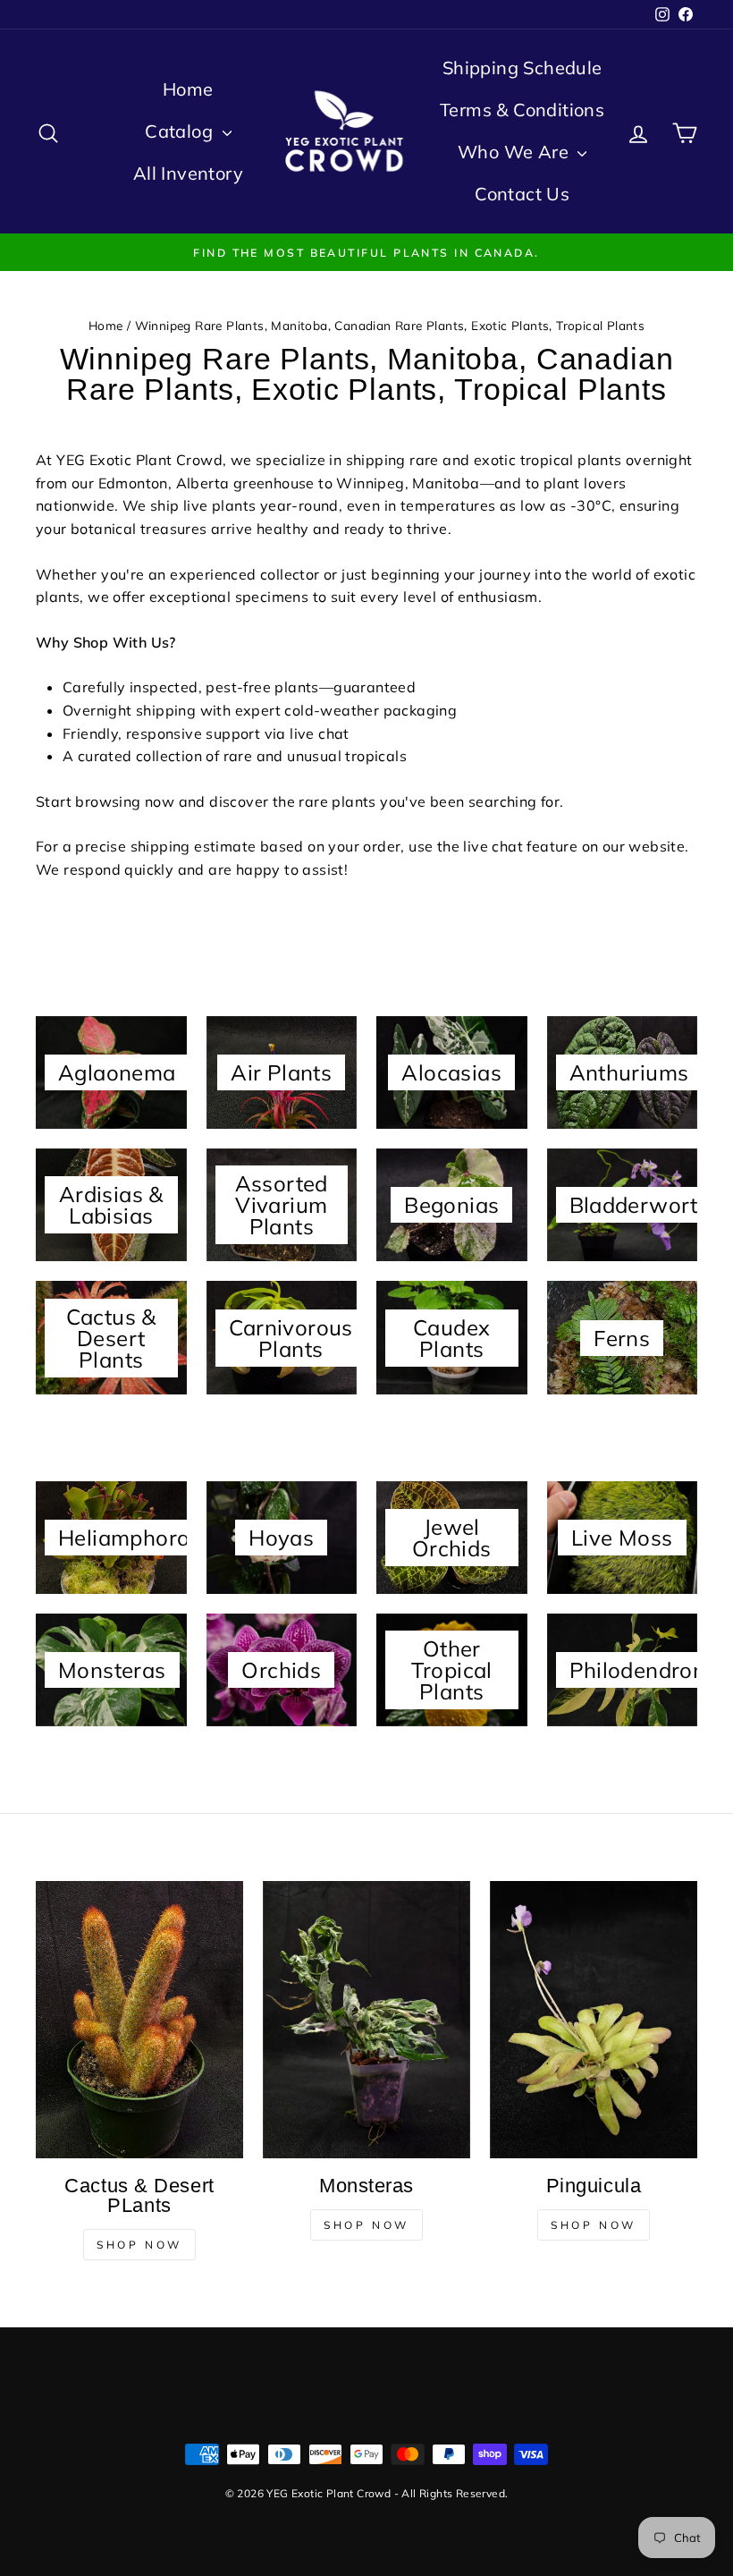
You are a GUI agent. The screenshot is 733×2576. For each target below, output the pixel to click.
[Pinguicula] (594, 2019)
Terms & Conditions (522, 110)
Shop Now (139, 2245)
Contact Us (522, 194)
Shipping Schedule (522, 68)
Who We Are (515, 152)
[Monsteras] (366, 2019)
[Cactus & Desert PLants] (139, 2019)
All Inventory (188, 173)
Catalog (181, 131)
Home (188, 89)
